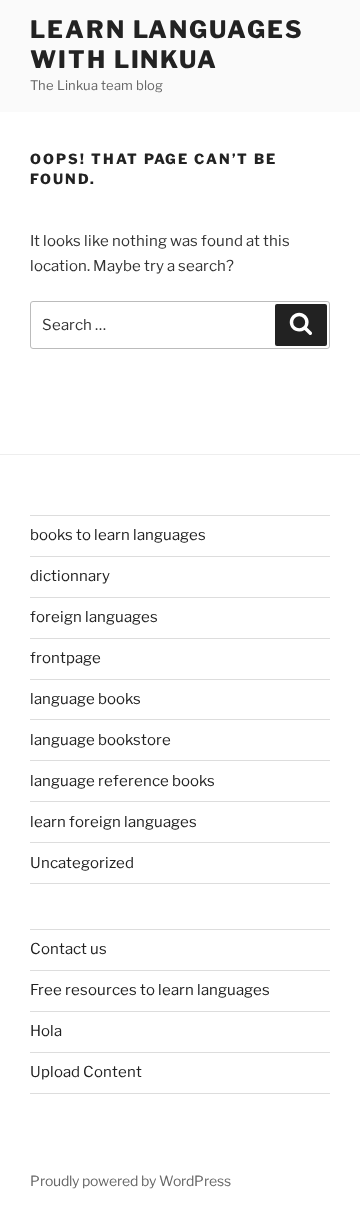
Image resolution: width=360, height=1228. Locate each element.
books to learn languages (118, 535)
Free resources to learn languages (150, 990)
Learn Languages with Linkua (167, 44)
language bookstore (100, 740)
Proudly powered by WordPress (130, 1180)
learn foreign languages (113, 822)
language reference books (122, 781)
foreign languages (94, 617)
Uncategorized (82, 863)
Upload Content (86, 1072)
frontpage (65, 658)
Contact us (68, 949)
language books (85, 699)
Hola (46, 1031)
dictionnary (70, 576)
